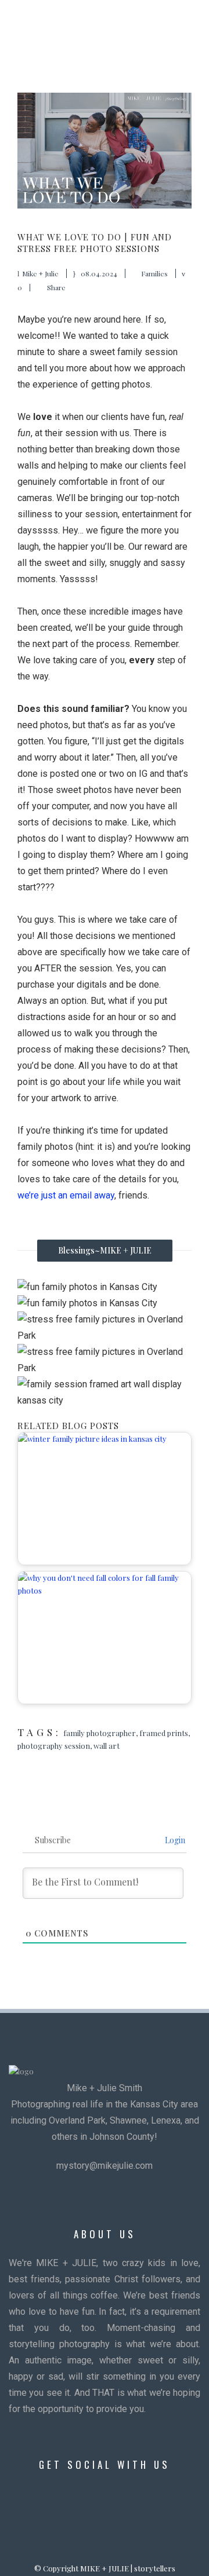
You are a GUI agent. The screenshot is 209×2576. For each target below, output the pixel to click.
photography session (54, 1746)
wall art (107, 1746)
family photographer (100, 1733)
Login (174, 1840)
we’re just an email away (66, 1195)
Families (154, 273)
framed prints (164, 1733)
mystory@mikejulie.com (105, 2166)
